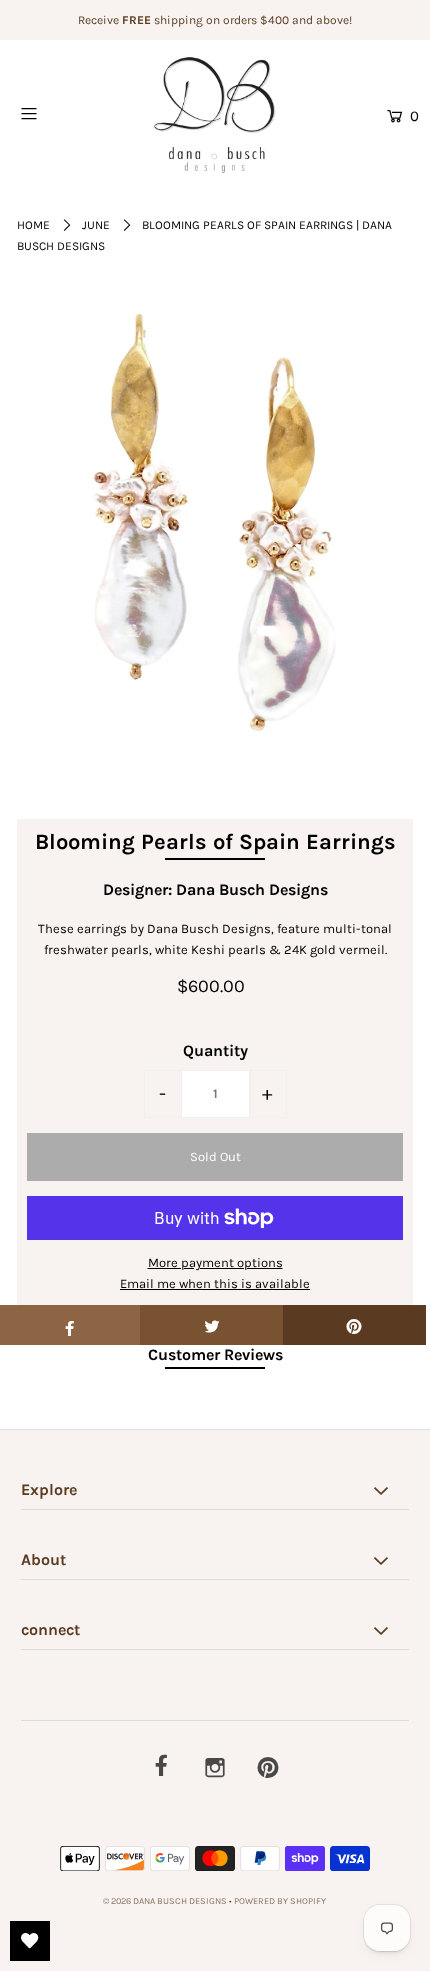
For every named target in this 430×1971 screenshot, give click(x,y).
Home (33, 225)
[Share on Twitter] (211, 1325)
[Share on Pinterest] (354, 1325)
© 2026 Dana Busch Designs (166, 1901)
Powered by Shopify (280, 1901)
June (96, 225)
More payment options (215, 1262)
